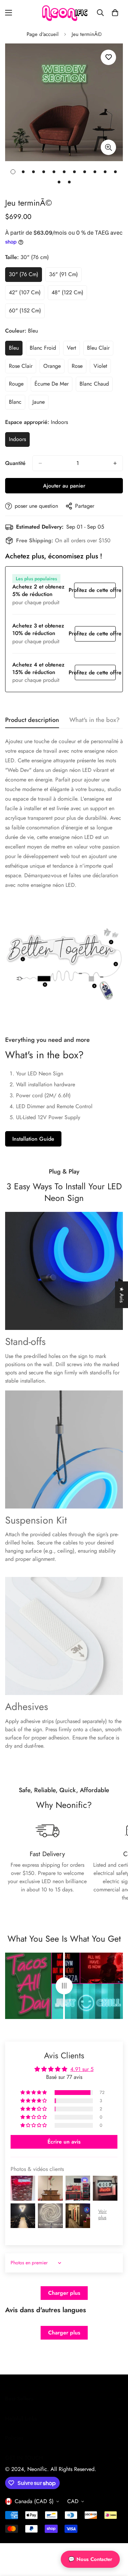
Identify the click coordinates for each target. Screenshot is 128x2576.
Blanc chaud (96, 386)
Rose (79, 368)
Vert (73, 350)
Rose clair (23, 368)
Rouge (18, 386)
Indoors (19, 441)
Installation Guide (33, 1139)
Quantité (15, 463)
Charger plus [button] (64, 2293)
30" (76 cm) (25, 276)
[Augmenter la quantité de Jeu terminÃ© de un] (115, 463)
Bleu (16, 350)
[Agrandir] (108, 147)
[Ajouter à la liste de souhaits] (108, 57)
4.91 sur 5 (82, 2069)
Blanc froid (45, 350)
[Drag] (64, 1986)
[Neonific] (64, 13)
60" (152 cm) (27, 312)
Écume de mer (53, 386)
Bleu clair (100, 350)
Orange (54, 368)
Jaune (40, 404)
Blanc (17, 404)
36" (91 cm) (65, 276)
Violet (102, 368)
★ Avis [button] (122, 1295)
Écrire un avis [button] (64, 2142)
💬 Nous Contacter (90, 2559)
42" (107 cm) (27, 294)
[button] (115, 13)
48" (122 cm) (69, 294)
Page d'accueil (42, 34)
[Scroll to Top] (116, 2540)
